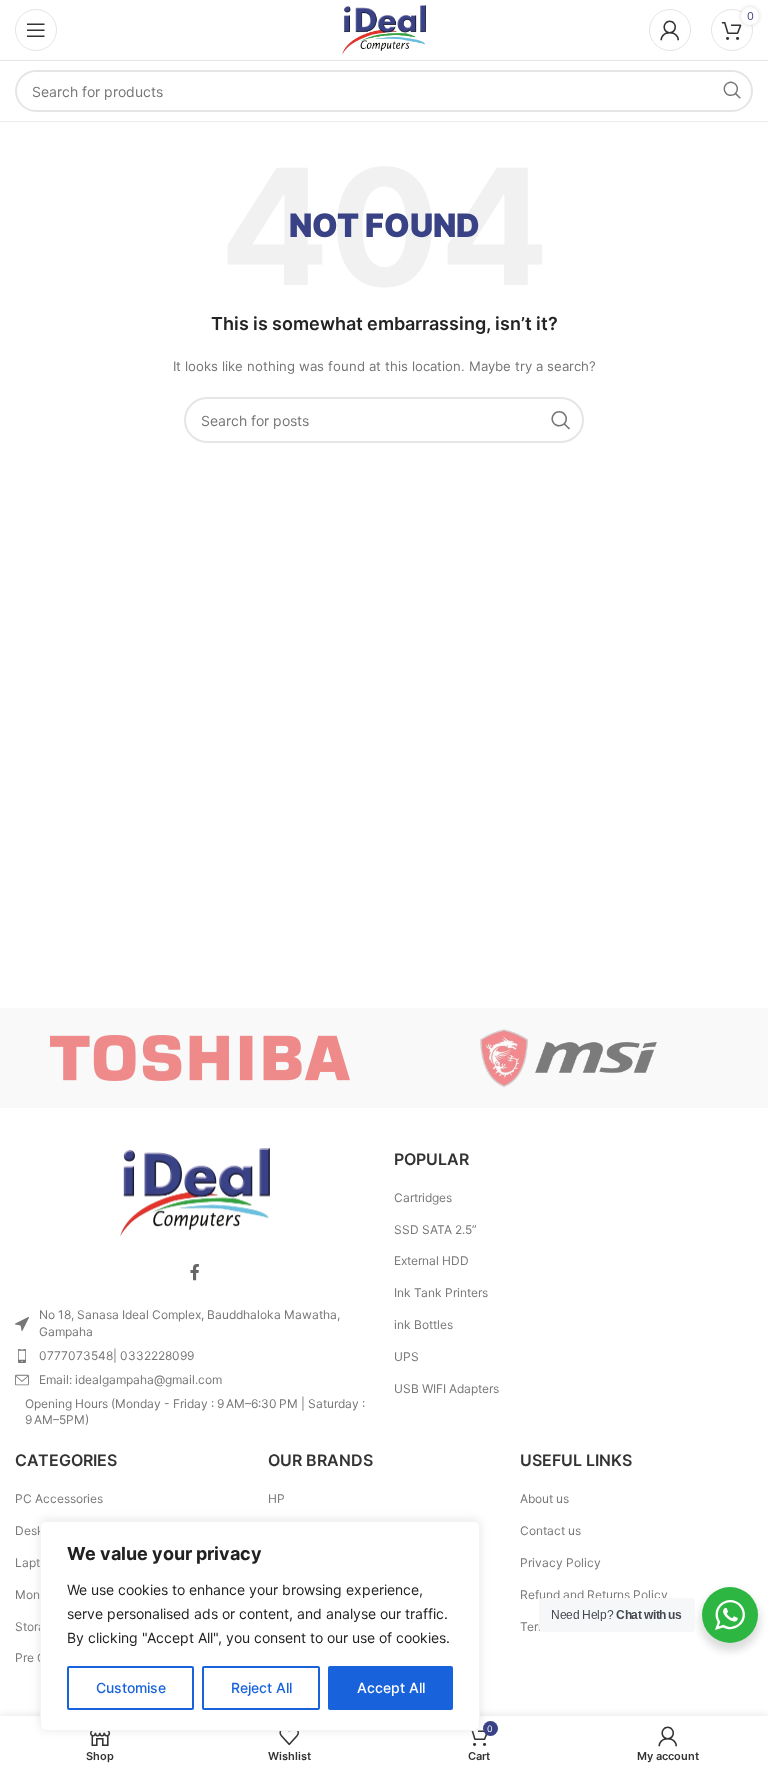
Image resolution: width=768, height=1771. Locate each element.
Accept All (391, 1687)
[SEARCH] (732, 91)
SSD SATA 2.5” (435, 1229)
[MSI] (568, 1058)
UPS (406, 1356)
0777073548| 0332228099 (116, 1355)
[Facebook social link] (195, 1272)
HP (276, 1498)
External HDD (431, 1260)
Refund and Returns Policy (594, 1594)
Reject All (261, 1687)
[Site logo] (384, 28)
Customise (131, 1687)
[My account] (670, 30)
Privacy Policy (560, 1562)
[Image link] (195, 1191)
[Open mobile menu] (36, 30)
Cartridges (423, 1197)
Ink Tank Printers (441, 1292)
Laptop (34, 1562)
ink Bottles (423, 1324)
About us (544, 1498)
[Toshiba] (199, 1058)
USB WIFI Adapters (446, 1388)
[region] (260, 1626)
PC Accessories (59, 1498)
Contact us (550, 1530)
